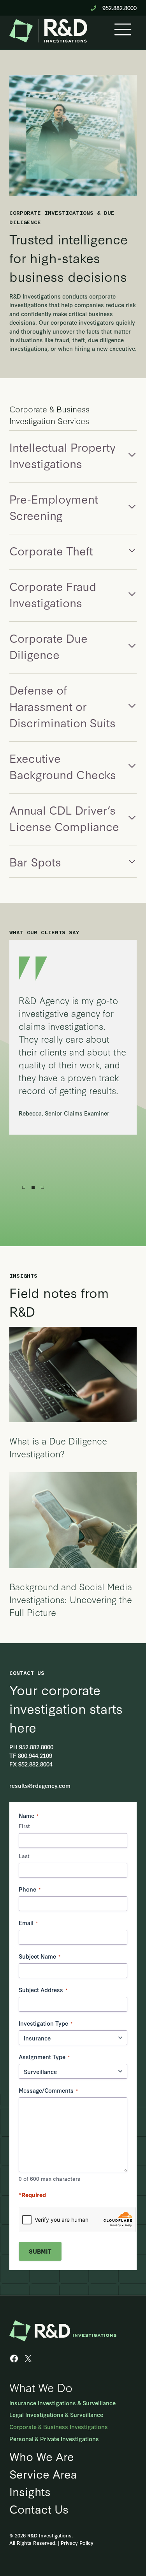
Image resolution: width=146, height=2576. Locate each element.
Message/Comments (48, 2090)
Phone (30, 1889)
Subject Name (40, 1956)
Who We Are (42, 2456)
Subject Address (43, 1990)
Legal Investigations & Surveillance (56, 2414)
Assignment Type (44, 2057)
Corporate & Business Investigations (59, 2427)
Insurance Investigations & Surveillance (62, 2403)
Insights (30, 2491)
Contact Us (39, 2509)
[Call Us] (113, 8)
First (24, 1826)
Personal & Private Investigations (54, 2439)
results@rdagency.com (40, 1785)
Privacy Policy (77, 2543)
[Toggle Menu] (123, 29)
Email (28, 1923)
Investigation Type (46, 2023)
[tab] (24, 1187)
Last (24, 1856)
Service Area (43, 2473)
